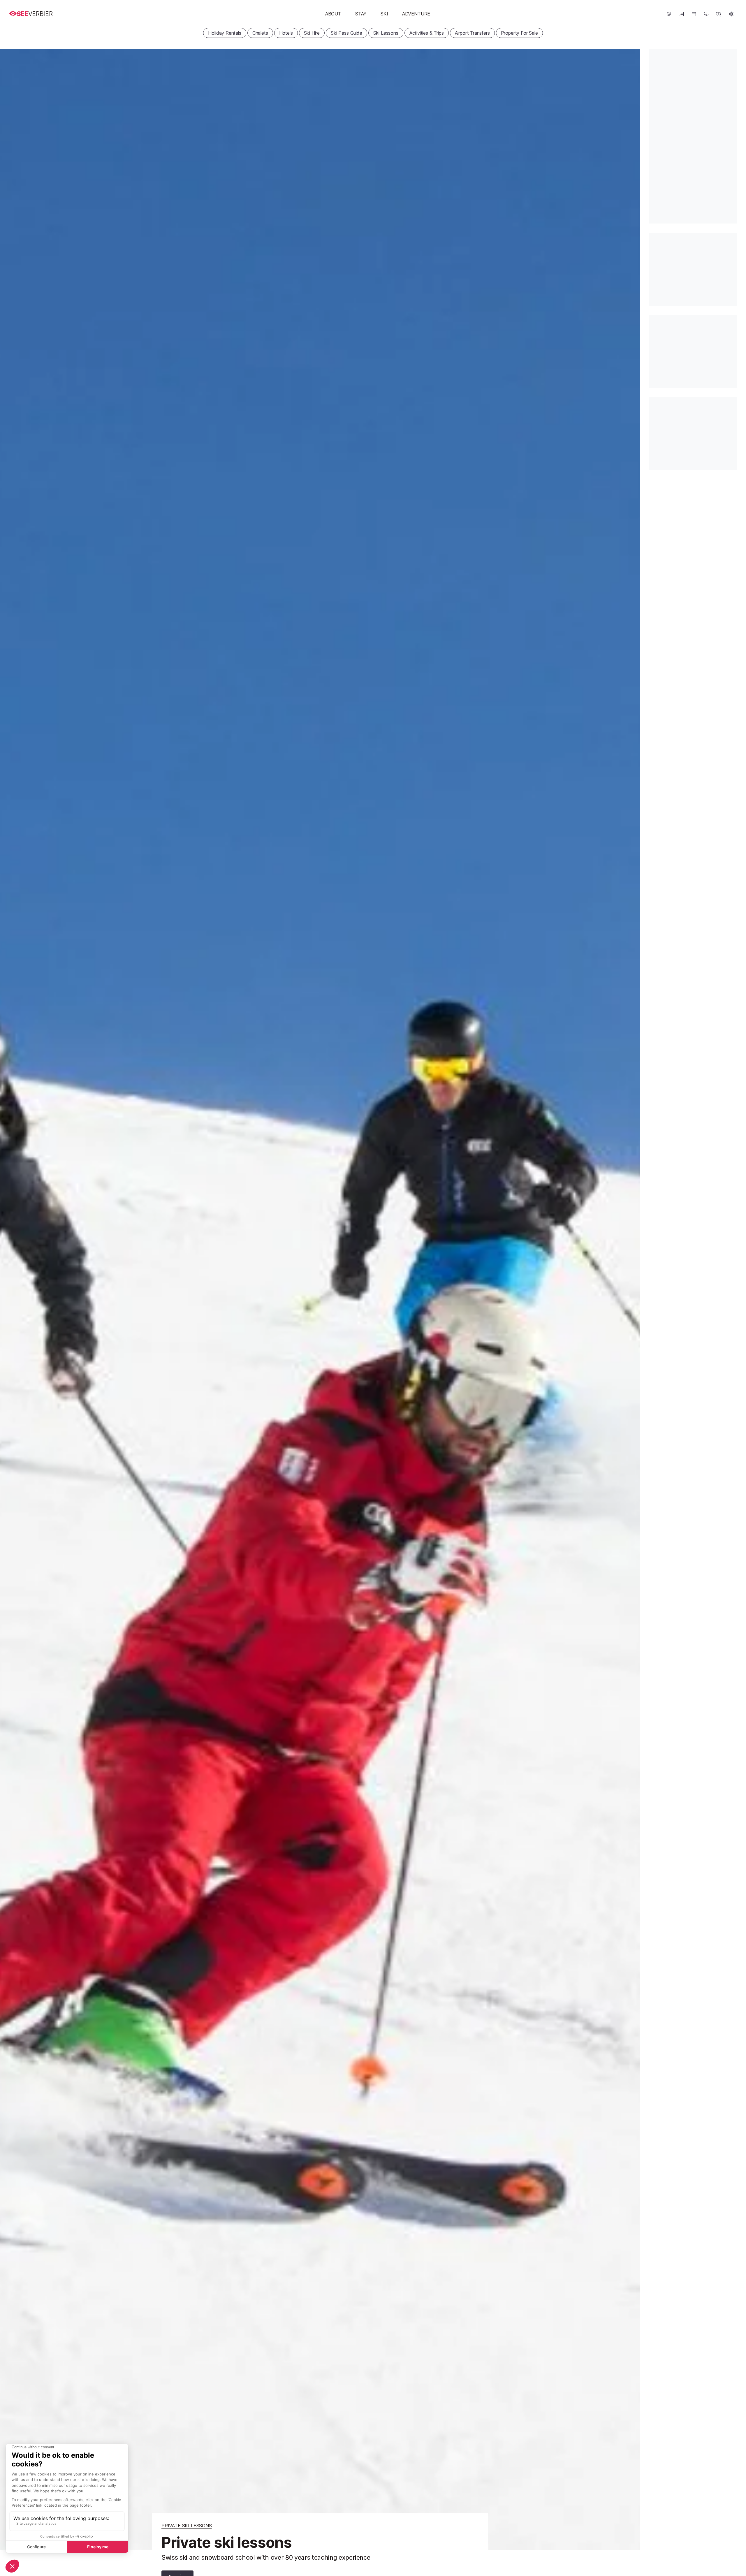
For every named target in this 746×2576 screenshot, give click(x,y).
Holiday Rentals (225, 33)
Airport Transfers (472, 33)
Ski (384, 14)
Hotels (286, 33)
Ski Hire (312, 33)
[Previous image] (12, 1299)
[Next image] (628, 1299)
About (333, 14)
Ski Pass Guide (346, 33)
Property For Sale (519, 33)
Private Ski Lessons (187, 2526)
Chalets (260, 33)
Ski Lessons (386, 33)
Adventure (416, 14)
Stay (361, 14)
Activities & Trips (427, 33)
